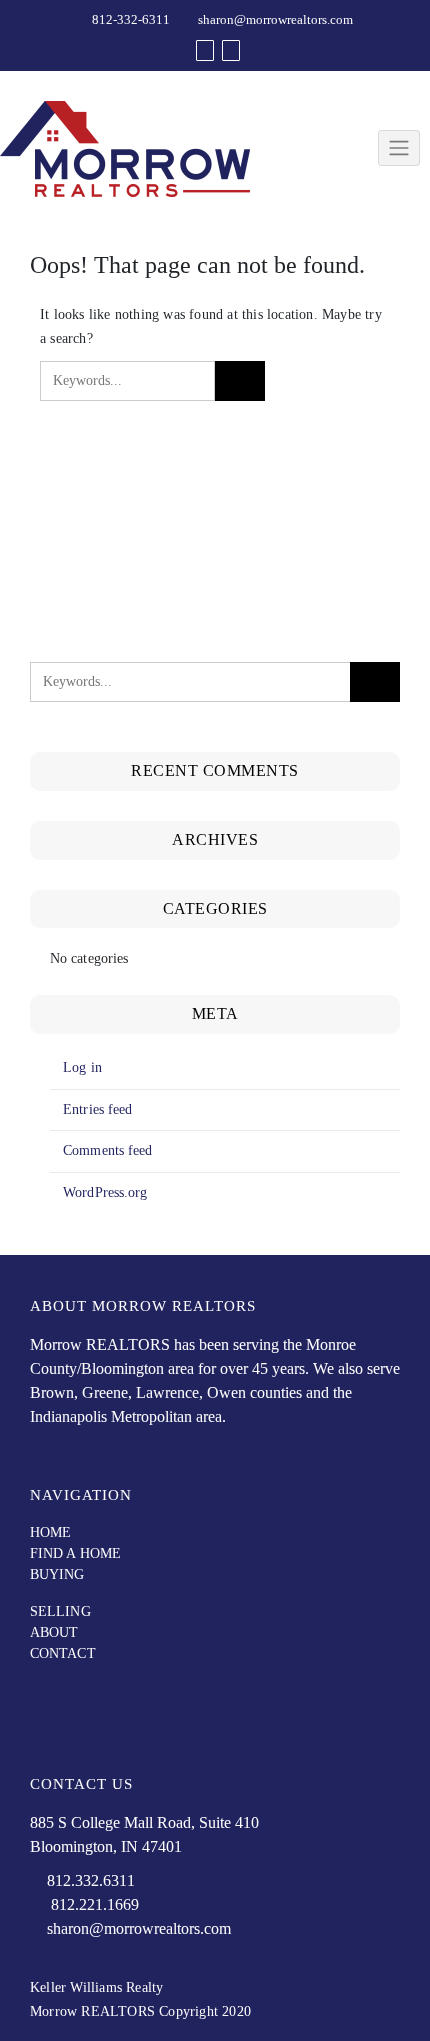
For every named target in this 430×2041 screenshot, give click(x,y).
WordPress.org (105, 1192)
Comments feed (107, 1150)
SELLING (60, 1611)
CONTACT (63, 1653)
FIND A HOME (75, 1553)
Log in (82, 1067)
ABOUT (54, 1632)
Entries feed (97, 1109)
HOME (50, 1532)
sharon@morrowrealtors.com (275, 19)
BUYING (57, 1574)
